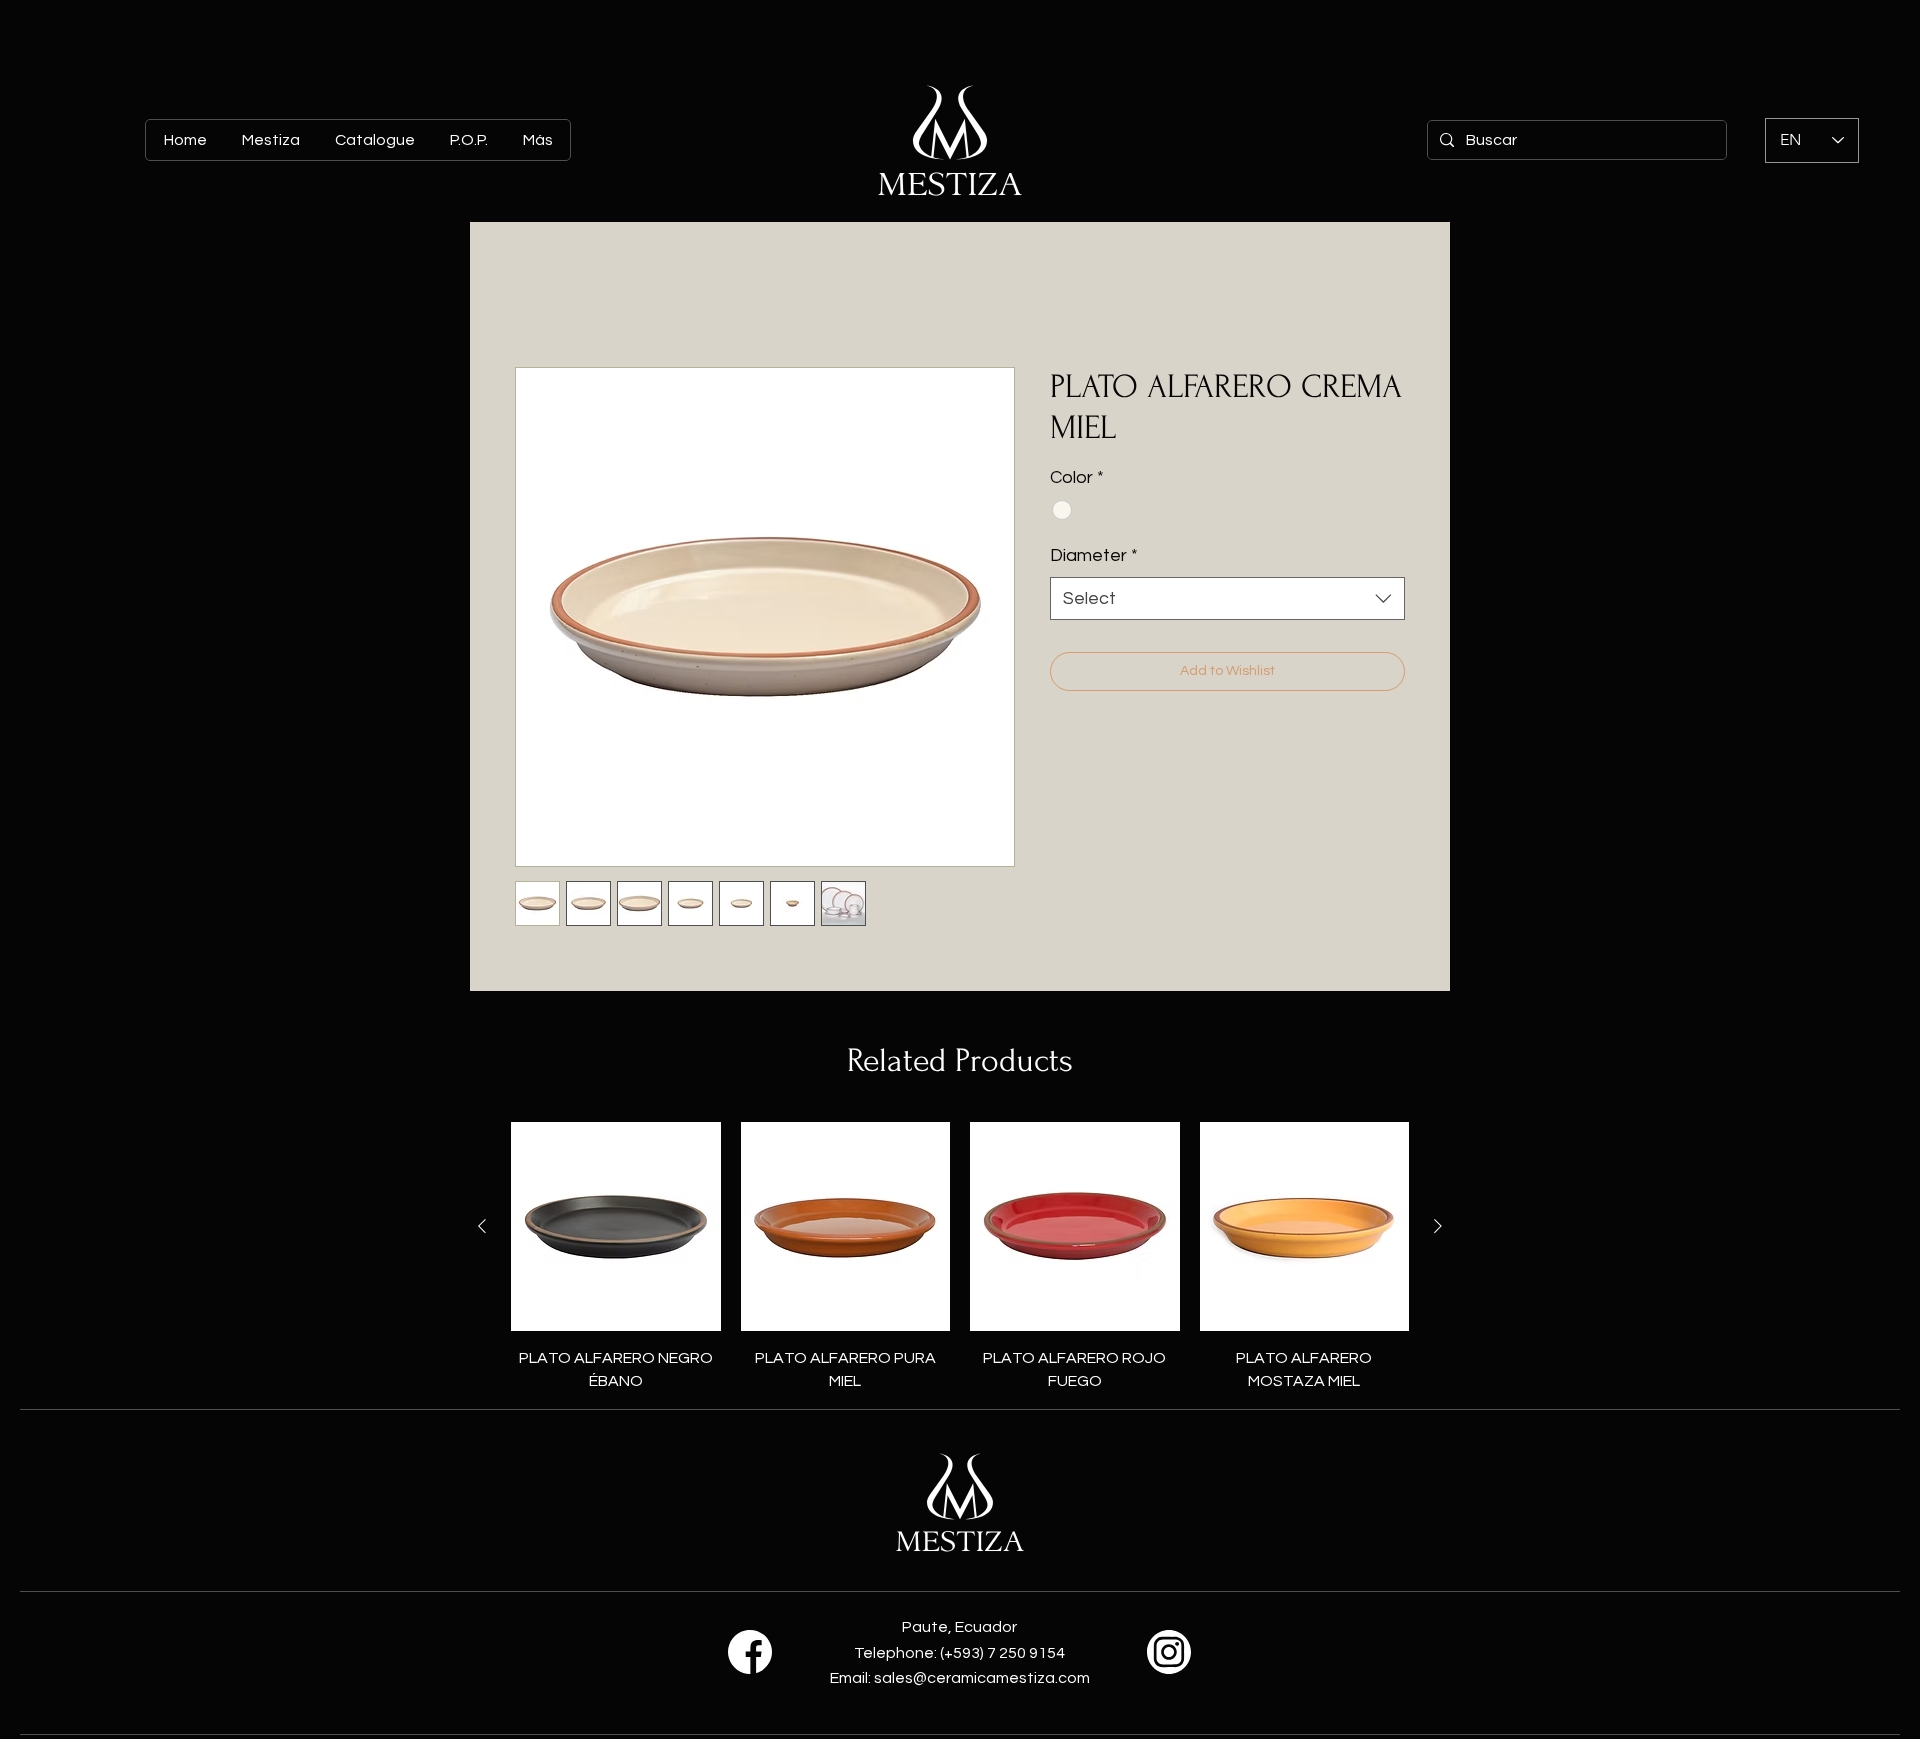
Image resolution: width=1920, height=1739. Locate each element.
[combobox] (1227, 598)
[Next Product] (1438, 1226)
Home (536, 295)
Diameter (1094, 555)
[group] (960, 1257)
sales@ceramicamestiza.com (982, 1678)
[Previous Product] (482, 1226)
